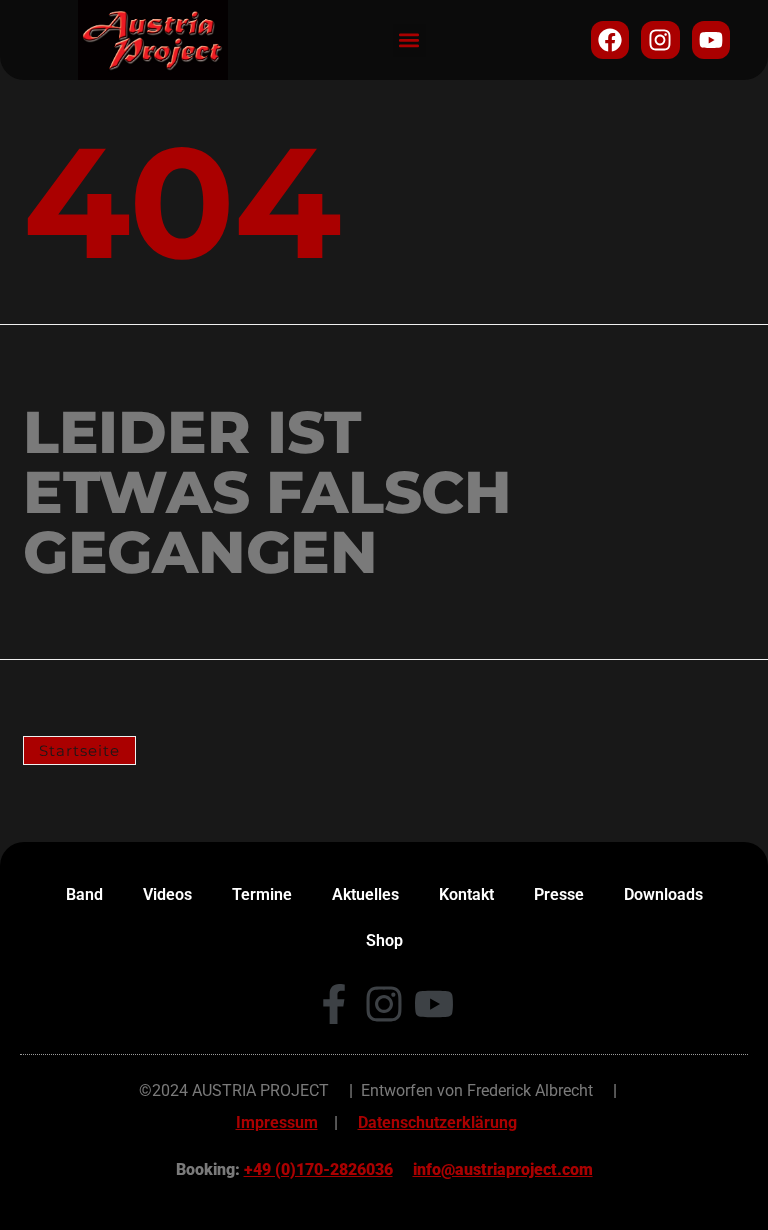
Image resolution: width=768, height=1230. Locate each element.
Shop (384, 940)
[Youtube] (711, 40)
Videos (167, 894)
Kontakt (466, 894)
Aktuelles (365, 894)
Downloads (663, 894)
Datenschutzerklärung (437, 1122)
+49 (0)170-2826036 (318, 1169)
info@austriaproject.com (503, 1169)
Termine (262, 894)
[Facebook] (610, 40)
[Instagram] (660, 40)
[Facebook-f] (334, 1004)
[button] (409, 40)
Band (84, 894)
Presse (559, 894)
